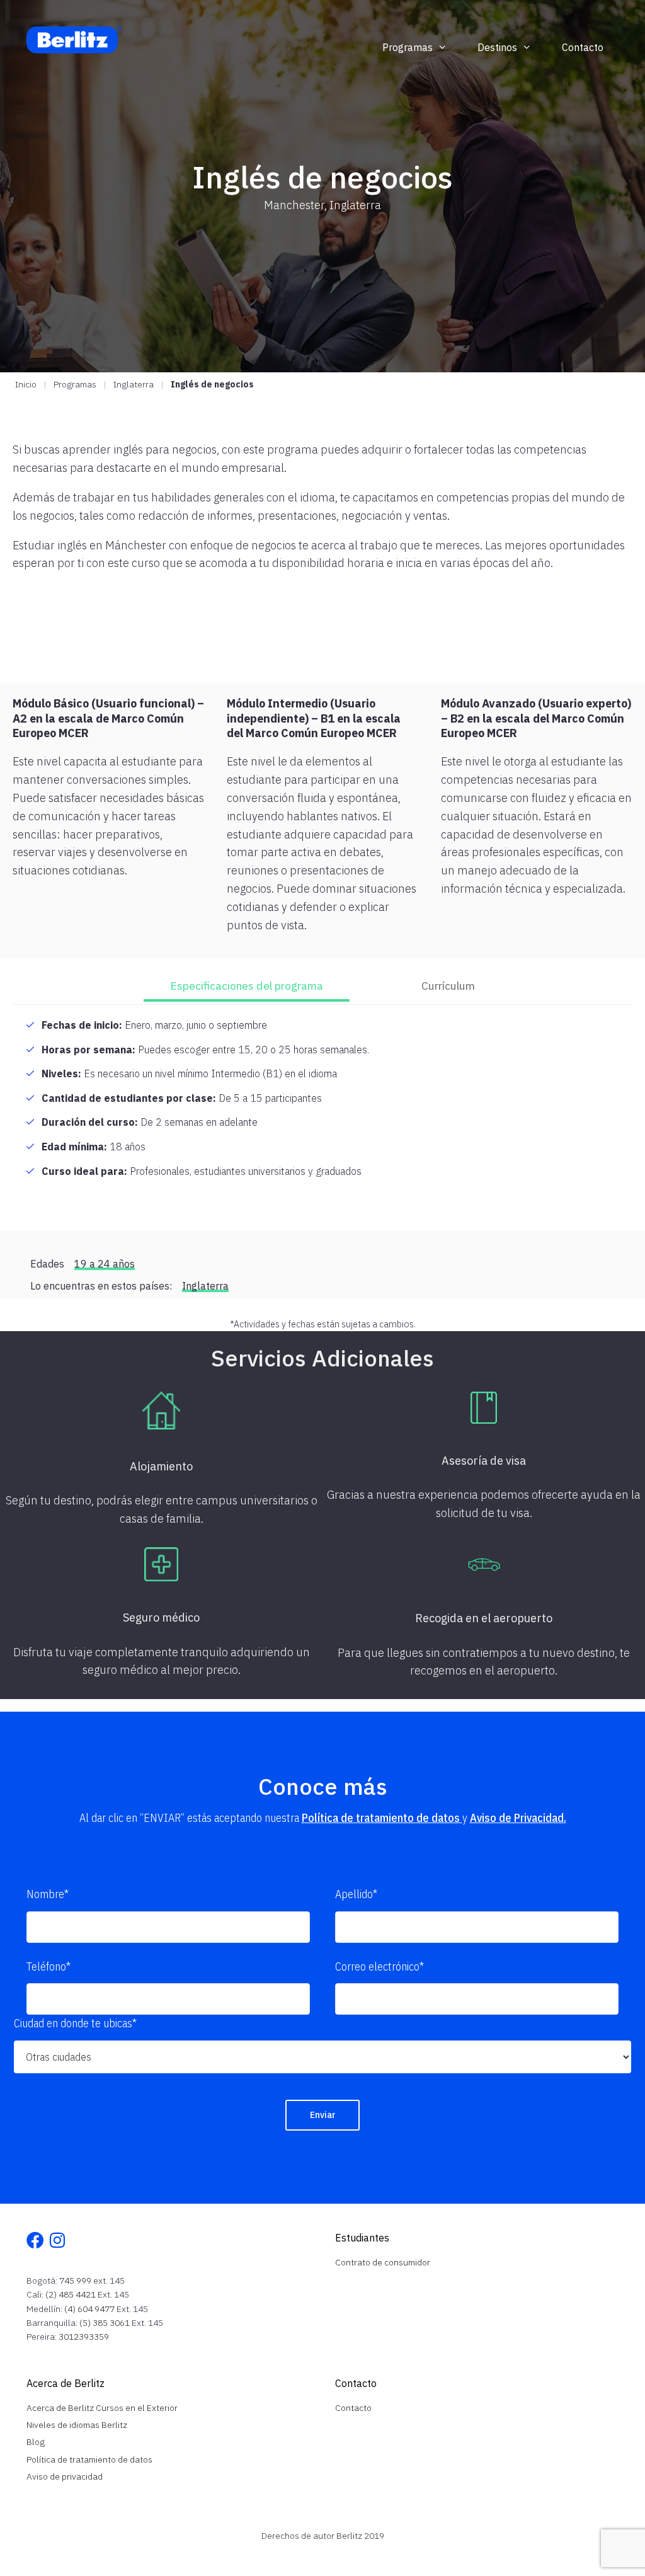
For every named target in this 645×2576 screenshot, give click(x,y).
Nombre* (48, 1894)
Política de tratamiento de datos (382, 1818)
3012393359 (84, 2337)
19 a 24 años (105, 1264)
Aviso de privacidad (65, 2476)
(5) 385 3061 (105, 2323)
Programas (408, 47)
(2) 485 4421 (71, 2294)
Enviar (323, 2115)
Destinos (497, 47)
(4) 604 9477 (89, 2309)
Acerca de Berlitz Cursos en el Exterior (102, 2408)
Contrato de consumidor (383, 2262)
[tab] (247, 987)
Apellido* (356, 1894)
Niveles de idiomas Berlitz (77, 2425)
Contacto (583, 47)
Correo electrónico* (380, 1966)
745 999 (75, 2281)
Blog (36, 2442)
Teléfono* (49, 1966)
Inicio (26, 384)
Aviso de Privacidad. (518, 1818)
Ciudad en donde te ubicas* (75, 2023)
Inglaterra (134, 384)
